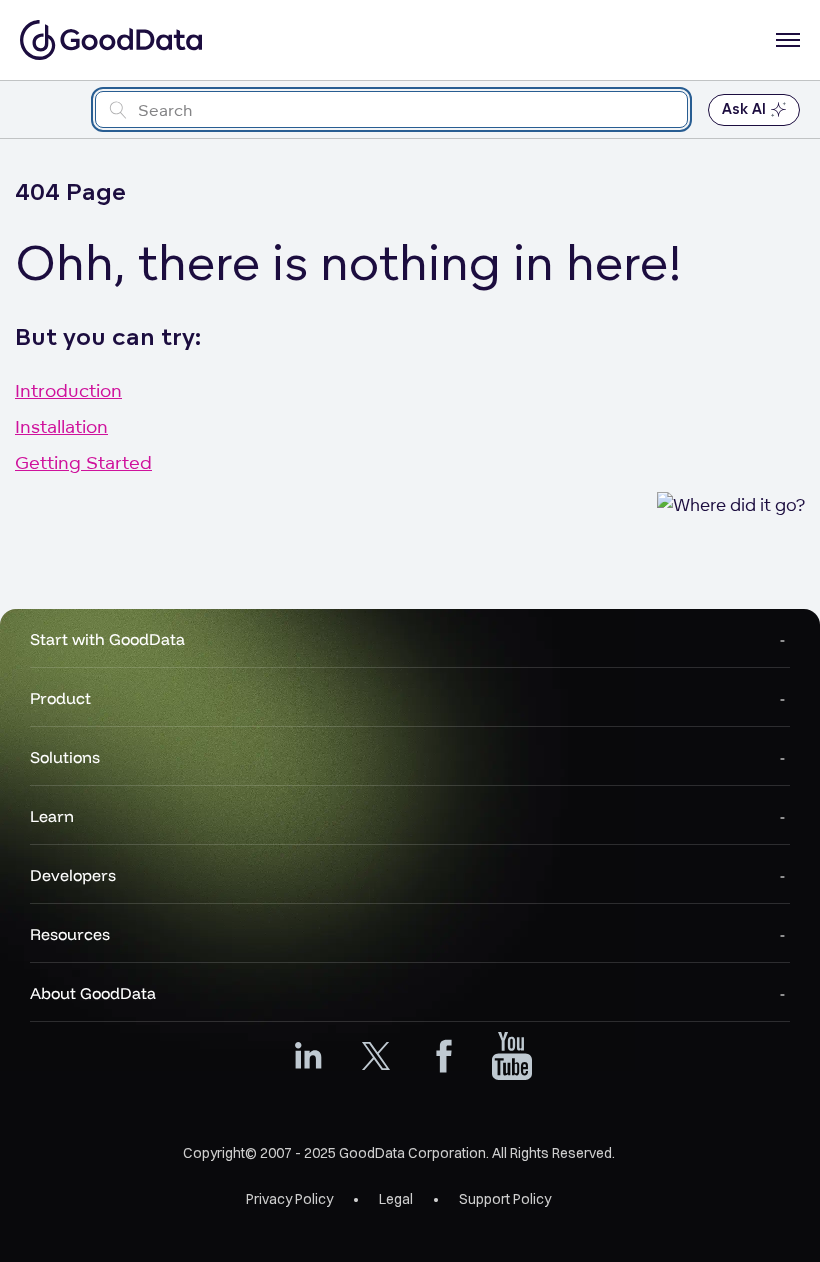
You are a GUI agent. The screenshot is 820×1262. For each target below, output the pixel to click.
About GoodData (93, 993)
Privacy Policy (289, 1199)
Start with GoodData (107, 639)
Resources (70, 934)
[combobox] (391, 109)
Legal (396, 1199)
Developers (73, 875)
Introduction (68, 390)
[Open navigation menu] (788, 40)
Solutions (65, 757)
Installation (61, 426)
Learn (52, 816)
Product (60, 698)
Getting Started (83, 462)
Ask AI (744, 109)
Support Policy (505, 1199)
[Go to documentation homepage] (111, 40)
